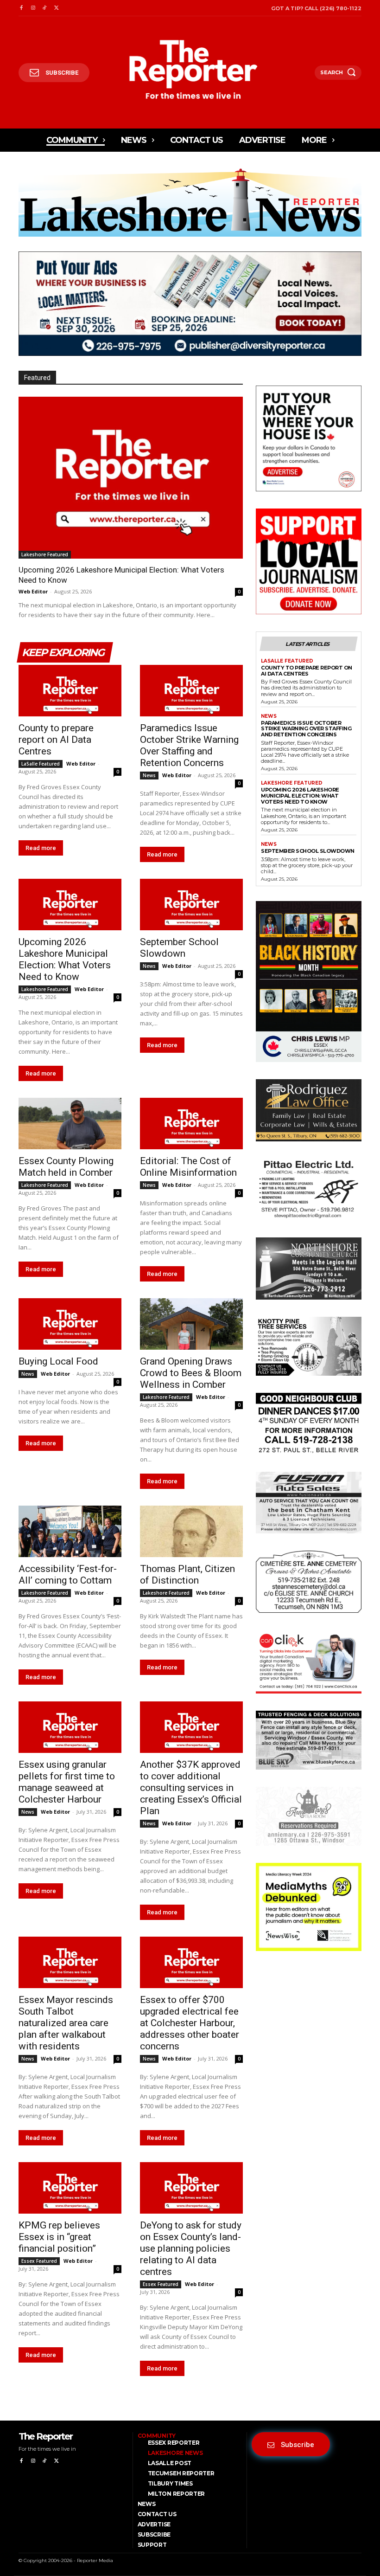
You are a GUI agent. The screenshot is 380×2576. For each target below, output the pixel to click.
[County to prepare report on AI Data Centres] (70, 691)
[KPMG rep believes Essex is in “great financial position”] (70, 2188)
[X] (56, 8)
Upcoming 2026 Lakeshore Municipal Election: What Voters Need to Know (65, 959)
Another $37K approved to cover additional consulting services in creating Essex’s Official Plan (191, 1788)
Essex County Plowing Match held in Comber (66, 1167)
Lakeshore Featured (45, 554)
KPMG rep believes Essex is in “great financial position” (59, 2237)
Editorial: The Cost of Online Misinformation (188, 1167)
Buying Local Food (58, 1361)
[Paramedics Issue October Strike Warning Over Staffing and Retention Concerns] (191, 691)
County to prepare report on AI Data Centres (56, 740)
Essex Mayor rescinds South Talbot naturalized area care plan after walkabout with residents (66, 2023)
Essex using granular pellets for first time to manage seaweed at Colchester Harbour (67, 1782)
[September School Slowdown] (191, 905)
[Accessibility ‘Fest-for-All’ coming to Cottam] (70, 1531)
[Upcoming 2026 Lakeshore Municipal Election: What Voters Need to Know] (131, 477)
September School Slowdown (179, 948)
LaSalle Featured (41, 764)
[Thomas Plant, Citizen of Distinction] (191, 1531)
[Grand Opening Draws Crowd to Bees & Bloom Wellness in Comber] (191, 1324)
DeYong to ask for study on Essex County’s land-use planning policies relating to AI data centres (191, 2248)
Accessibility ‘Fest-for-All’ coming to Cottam (68, 1575)
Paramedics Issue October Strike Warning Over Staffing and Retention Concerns (189, 745)
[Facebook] (21, 8)
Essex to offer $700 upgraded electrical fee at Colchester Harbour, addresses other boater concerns (190, 2023)
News (149, 775)
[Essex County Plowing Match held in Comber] (70, 1124)
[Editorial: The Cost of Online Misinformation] (191, 1124)
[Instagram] (33, 8)
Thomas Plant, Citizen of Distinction (187, 1575)
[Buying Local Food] (70, 1324)
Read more (41, 848)
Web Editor (33, 591)
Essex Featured (39, 2261)
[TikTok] (45, 8)
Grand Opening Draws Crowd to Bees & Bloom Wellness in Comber (191, 1373)
